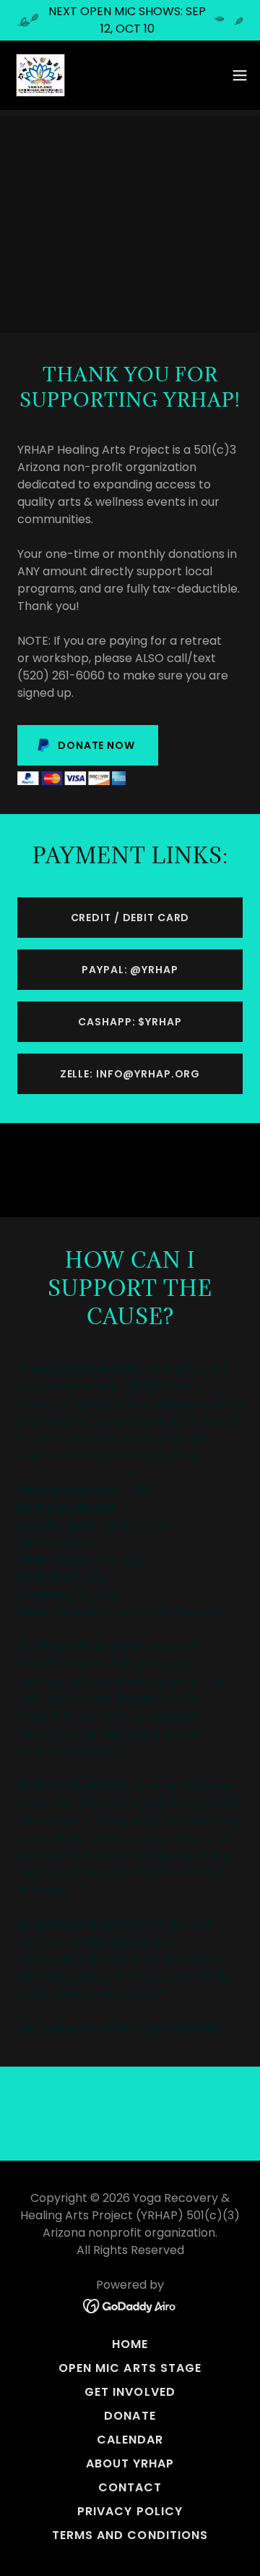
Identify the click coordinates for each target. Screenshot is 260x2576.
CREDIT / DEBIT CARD (130, 918)
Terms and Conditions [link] (130, 2535)
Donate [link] (130, 2416)
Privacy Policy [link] (130, 2511)
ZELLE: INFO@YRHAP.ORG (130, 1074)
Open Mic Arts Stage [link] (130, 2368)
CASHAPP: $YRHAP (130, 1022)
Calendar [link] (130, 2440)
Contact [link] (130, 2487)
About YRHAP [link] (130, 2463)
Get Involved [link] (130, 2392)
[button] (240, 75)
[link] (40, 75)
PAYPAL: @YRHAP (130, 970)
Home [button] (130, 2344)
